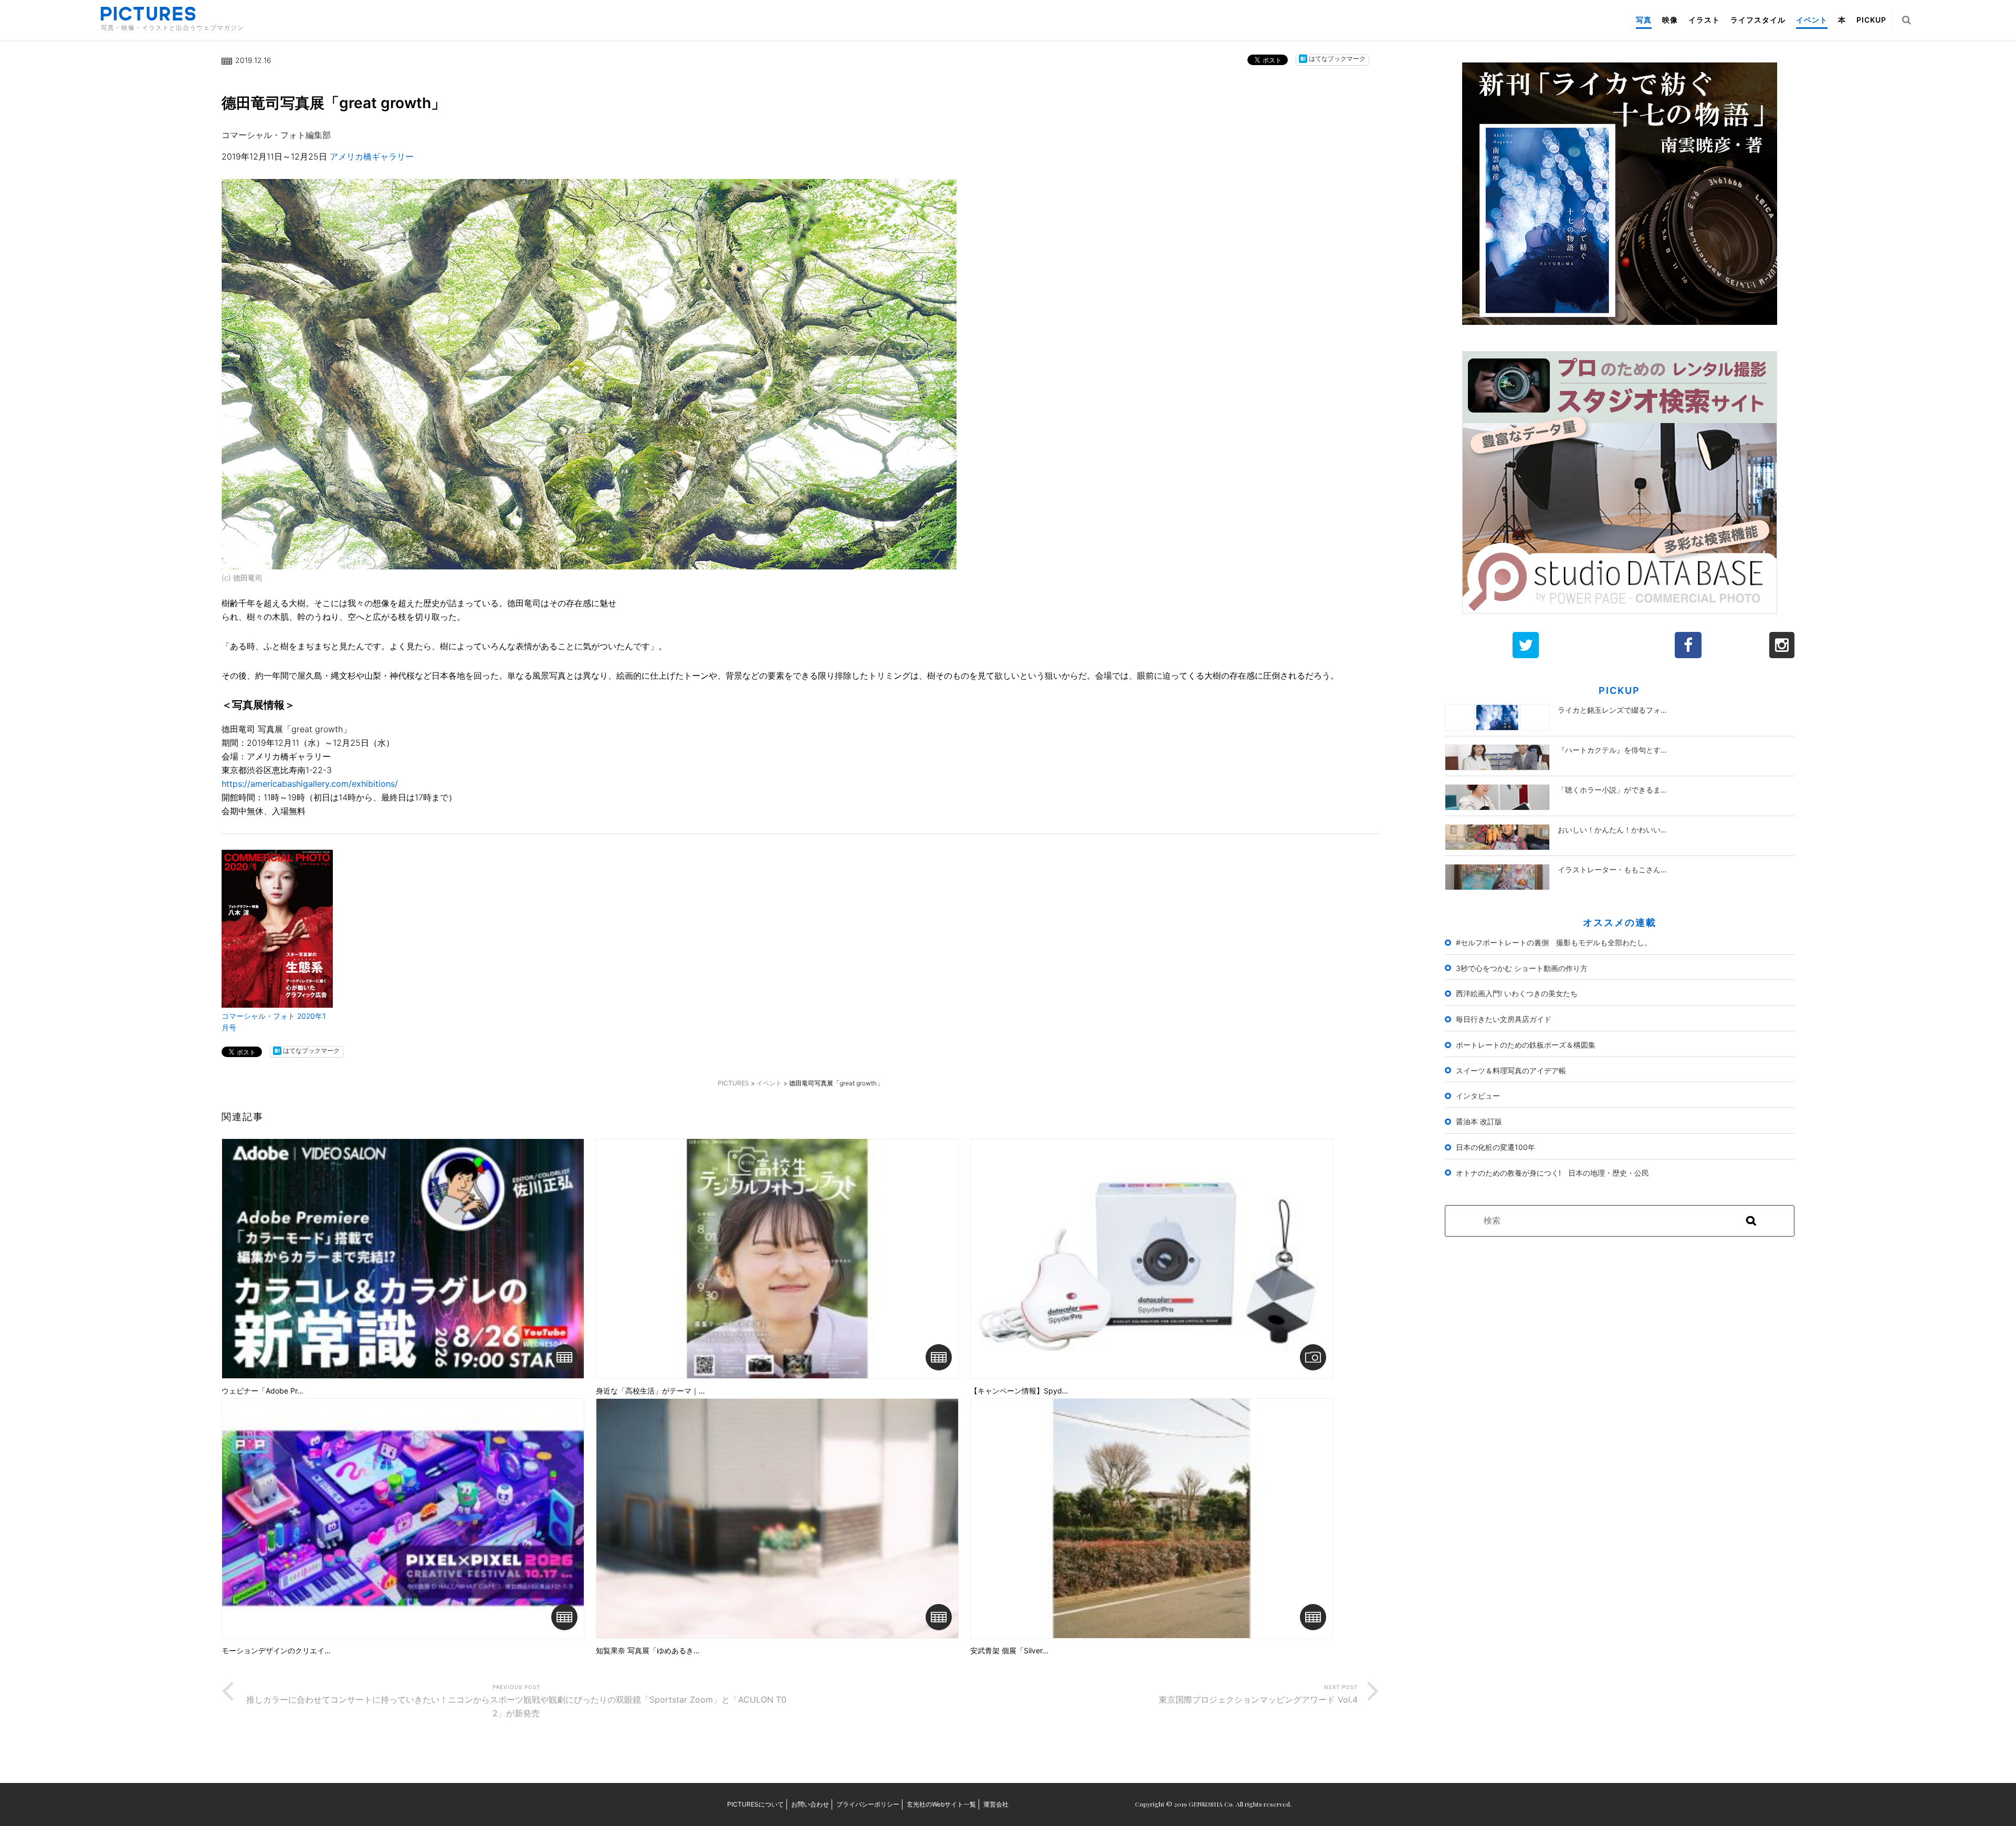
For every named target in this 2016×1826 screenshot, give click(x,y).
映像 (1670, 20)
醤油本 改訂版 (1479, 1121)
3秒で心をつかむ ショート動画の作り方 (1522, 968)
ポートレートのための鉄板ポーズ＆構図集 (1526, 1045)
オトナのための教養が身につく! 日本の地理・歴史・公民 (1552, 1173)
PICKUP (1871, 20)
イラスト (1704, 20)
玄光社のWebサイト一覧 (941, 1804)
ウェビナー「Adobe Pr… (262, 1391)
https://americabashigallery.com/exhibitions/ (310, 784)
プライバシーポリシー (868, 1804)
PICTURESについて (755, 1804)
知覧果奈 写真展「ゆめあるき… (648, 1651)
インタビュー (1478, 1096)
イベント (1812, 20)
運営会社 (996, 1804)
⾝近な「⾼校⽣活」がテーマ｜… (650, 1391)
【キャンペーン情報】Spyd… (1019, 1391)
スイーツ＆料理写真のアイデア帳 (1511, 1070)
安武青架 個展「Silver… (1009, 1651)
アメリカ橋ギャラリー (372, 156)
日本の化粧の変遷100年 (1495, 1147)
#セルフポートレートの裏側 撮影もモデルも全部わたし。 (1554, 942)
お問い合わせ (810, 1804)
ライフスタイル (1758, 20)
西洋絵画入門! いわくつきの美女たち (1517, 993)
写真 (1644, 20)
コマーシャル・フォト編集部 (276, 135)
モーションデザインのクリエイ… (276, 1651)
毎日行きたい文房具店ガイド (1504, 1019)
